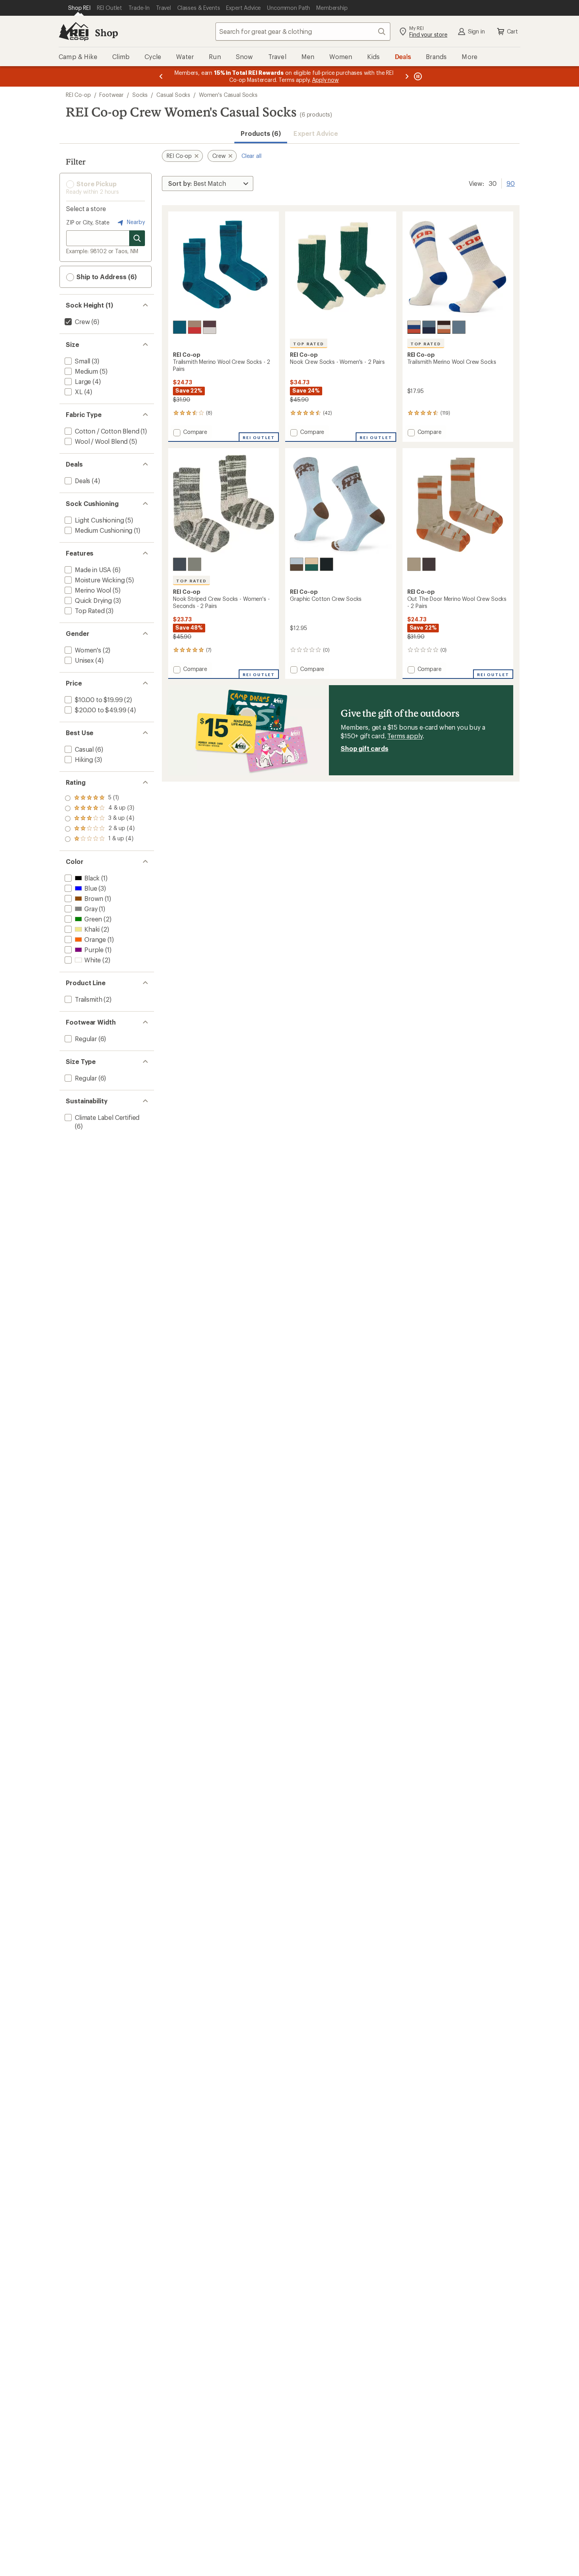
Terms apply (405, 736)
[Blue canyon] (180, 327)
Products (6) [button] (261, 133)
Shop (106, 32)
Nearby (135, 222)
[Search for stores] (137, 238)
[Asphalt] (180, 564)
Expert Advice (316, 133)
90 (511, 183)
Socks (140, 95)
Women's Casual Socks (228, 95)
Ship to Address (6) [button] (106, 277)
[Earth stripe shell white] (210, 327)
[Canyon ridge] (414, 564)
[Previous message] (161, 76)
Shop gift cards (365, 748)
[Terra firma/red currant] (195, 327)
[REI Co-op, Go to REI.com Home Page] (74, 32)
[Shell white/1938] (414, 327)
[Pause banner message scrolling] (417, 76)
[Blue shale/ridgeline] (459, 327)
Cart (512, 31)
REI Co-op (78, 95)
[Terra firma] (429, 564)
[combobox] (303, 32)
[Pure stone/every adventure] (312, 564)
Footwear (111, 95)
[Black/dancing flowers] (327, 564)
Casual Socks (173, 95)
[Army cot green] (195, 564)
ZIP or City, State (88, 222)
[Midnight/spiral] (429, 327)
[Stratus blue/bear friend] (297, 564)
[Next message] (407, 76)
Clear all (251, 156)
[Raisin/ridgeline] (444, 327)
